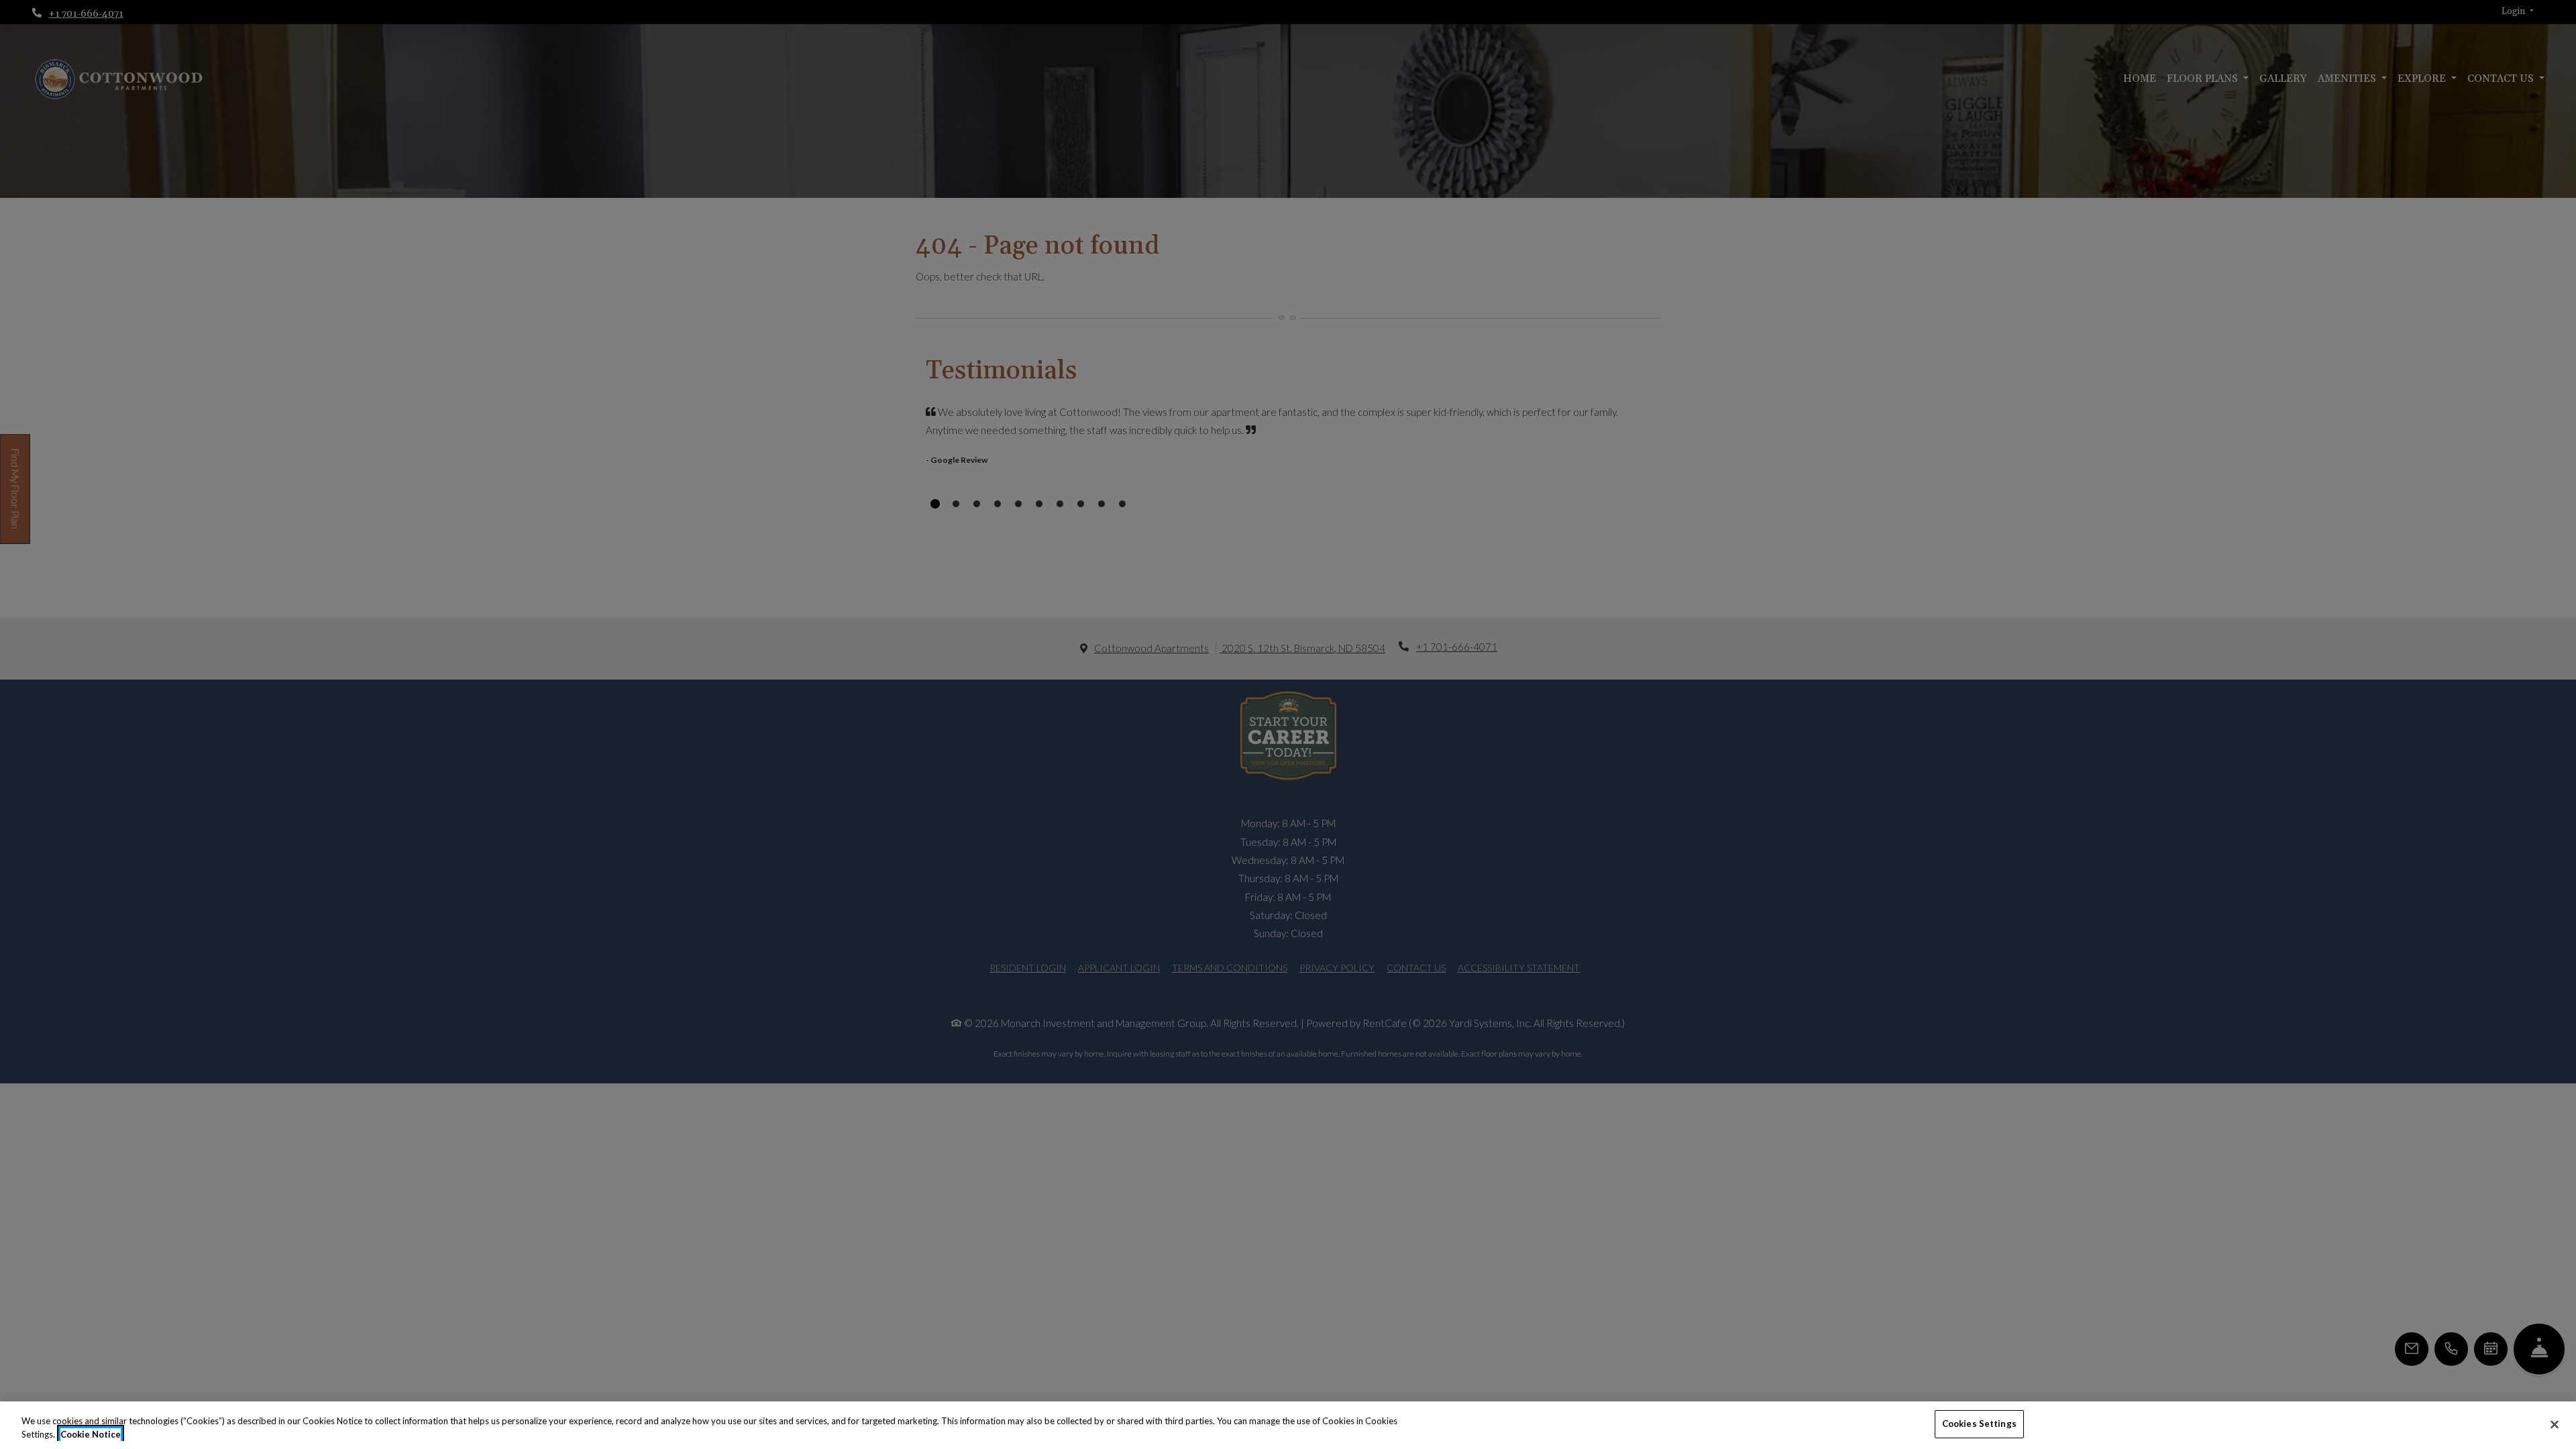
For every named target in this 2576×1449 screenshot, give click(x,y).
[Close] (2555, 1424)
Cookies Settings (1979, 1424)
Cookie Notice (91, 1434)
